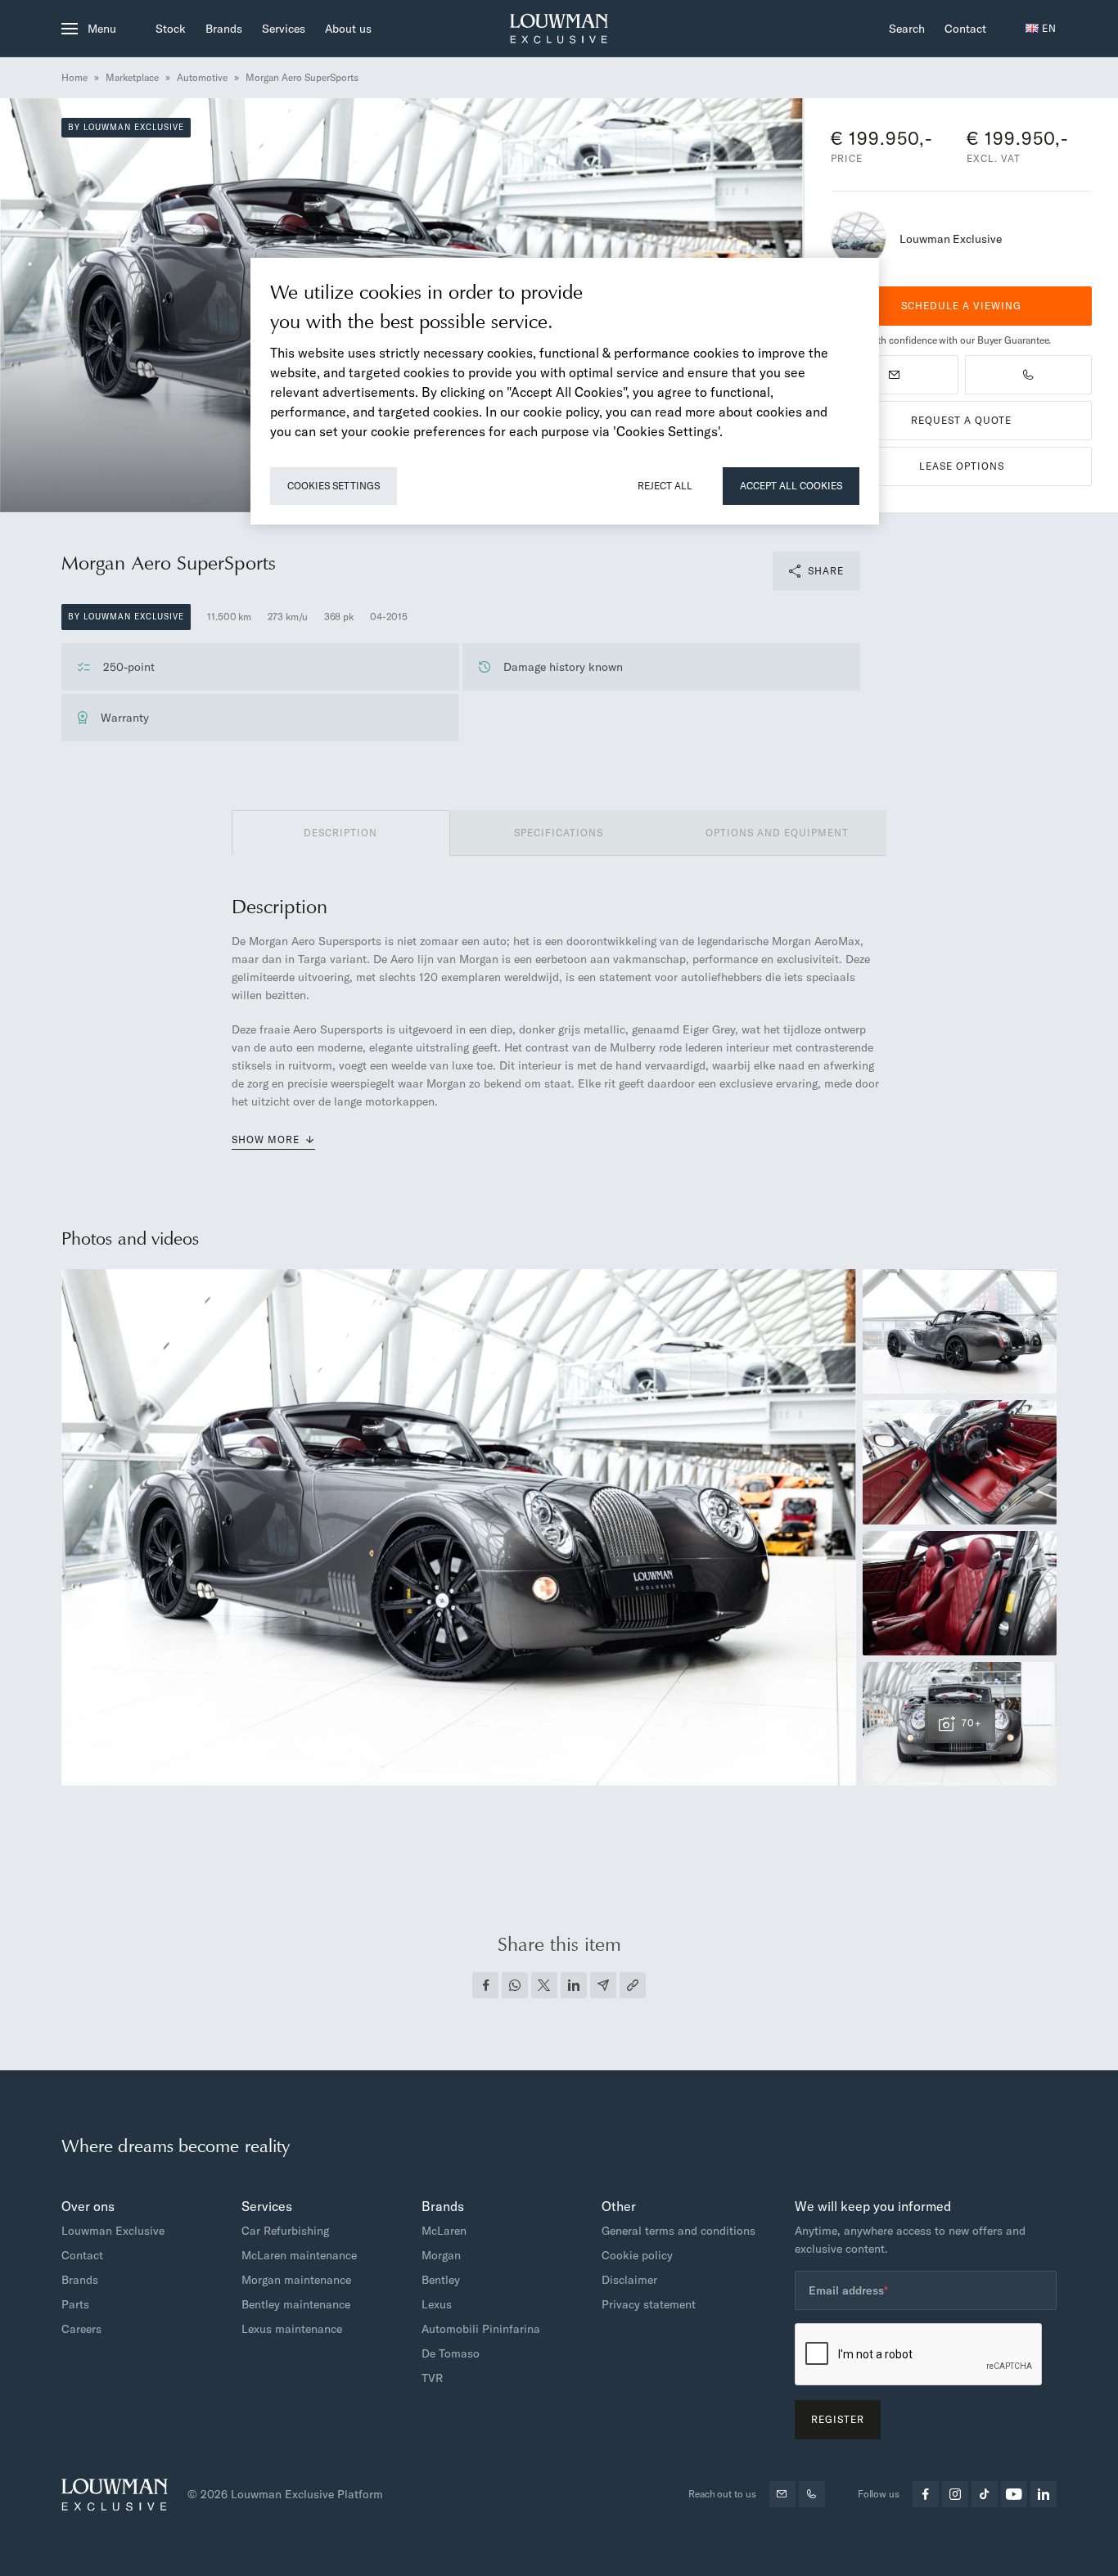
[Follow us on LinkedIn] (1044, 2494)
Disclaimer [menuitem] (629, 2280)
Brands (224, 29)
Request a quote (961, 420)
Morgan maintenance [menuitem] (296, 2280)
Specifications (559, 833)
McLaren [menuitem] (444, 2231)
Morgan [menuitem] (441, 2255)
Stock (171, 29)
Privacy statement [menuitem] (649, 2304)
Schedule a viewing (961, 306)
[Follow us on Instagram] (955, 2494)
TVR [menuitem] (432, 2378)
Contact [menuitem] (82, 2255)
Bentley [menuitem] (441, 2280)
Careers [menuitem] (81, 2329)
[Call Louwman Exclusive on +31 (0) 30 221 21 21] (1029, 375)
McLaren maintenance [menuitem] (299, 2255)
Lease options (962, 466)
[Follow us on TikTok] (985, 2494)
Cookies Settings (334, 486)
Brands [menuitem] (80, 2280)
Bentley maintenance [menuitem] (296, 2304)
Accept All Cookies (791, 486)
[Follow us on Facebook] (926, 2494)
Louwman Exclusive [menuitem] (113, 2231)
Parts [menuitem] (75, 2304)
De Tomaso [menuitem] (451, 2353)
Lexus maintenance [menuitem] (292, 2329)
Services (284, 29)
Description (340, 833)
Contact (965, 29)
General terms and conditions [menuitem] (678, 2231)
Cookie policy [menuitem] (637, 2255)
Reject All (665, 486)
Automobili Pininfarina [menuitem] (481, 2329)
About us (348, 29)
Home (74, 77)
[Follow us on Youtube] (1014, 2494)
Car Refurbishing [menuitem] (285, 2231)
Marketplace (132, 77)
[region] (565, 391)
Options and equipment (777, 833)
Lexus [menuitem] (437, 2304)
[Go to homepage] (559, 29)
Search (907, 29)
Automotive (202, 77)
